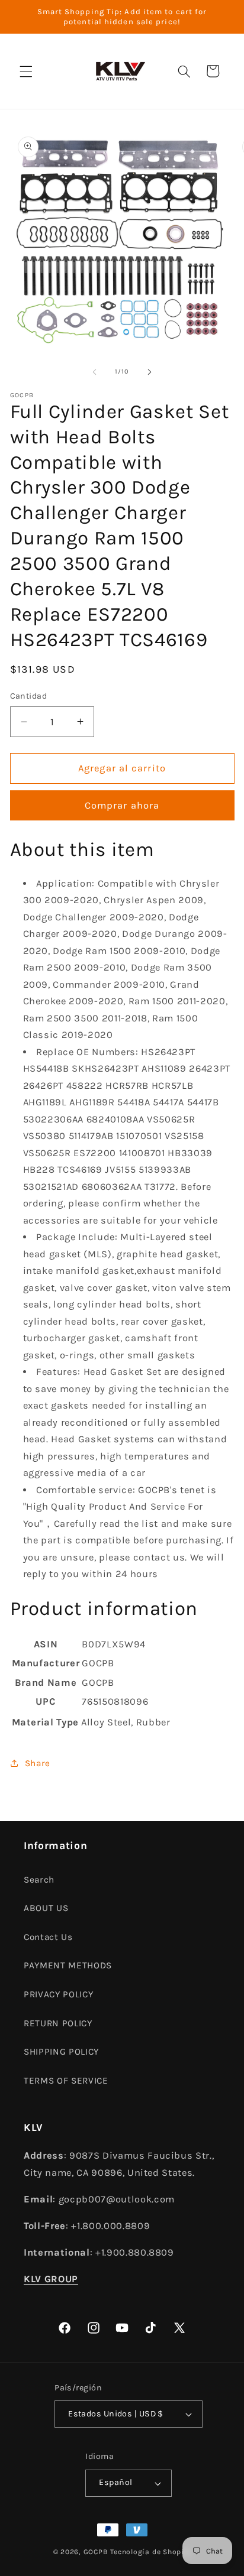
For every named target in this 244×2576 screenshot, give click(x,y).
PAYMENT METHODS (68, 1965)
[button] (26, 71)
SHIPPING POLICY (61, 2052)
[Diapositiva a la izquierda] (95, 372)
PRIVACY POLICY (58, 1994)
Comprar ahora (122, 805)
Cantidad (29, 696)
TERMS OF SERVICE (66, 2081)
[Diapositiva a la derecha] (149, 372)
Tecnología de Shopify (150, 2552)
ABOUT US (46, 1908)
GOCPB (96, 2552)
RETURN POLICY (58, 2023)
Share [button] (38, 1763)
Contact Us (48, 1937)
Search (39, 1880)
